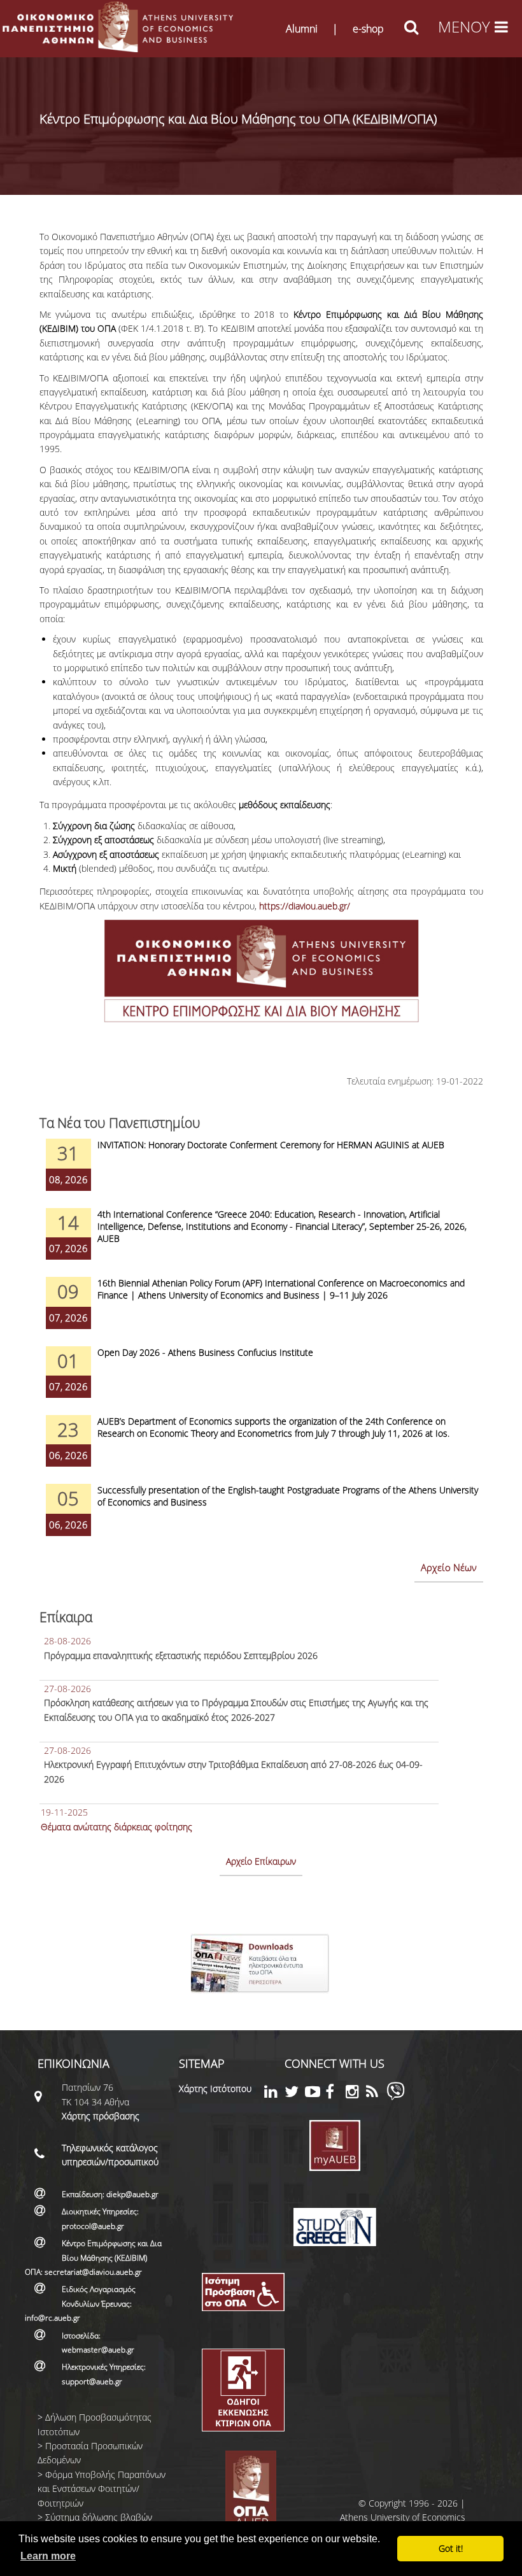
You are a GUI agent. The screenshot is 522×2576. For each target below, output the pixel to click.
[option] (261, 1173)
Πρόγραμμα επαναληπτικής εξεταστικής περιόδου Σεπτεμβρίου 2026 (181, 1655)
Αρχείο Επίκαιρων (261, 1861)
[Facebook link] (335, 2094)
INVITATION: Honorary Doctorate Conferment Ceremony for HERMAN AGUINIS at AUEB (271, 1145)
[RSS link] (376, 2094)
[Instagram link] (356, 2094)
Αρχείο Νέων (449, 1567)
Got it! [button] (451, 2548)
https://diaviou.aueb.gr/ (305, 906)
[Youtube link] (315, 2094)
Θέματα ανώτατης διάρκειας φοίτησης (116, 1827)
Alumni (302, 29)
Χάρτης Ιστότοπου (215, 2089)
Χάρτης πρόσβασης (101, 2116)
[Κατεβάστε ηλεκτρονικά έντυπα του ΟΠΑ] (261, 1997)
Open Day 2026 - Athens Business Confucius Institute (205, 1352)
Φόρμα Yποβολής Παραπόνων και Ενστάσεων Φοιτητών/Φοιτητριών (102, 2489)
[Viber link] (396, 2097)
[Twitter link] (295, 2094)
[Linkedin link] (274, 2094)
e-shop (368, 29)
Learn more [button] (48, 2556)
